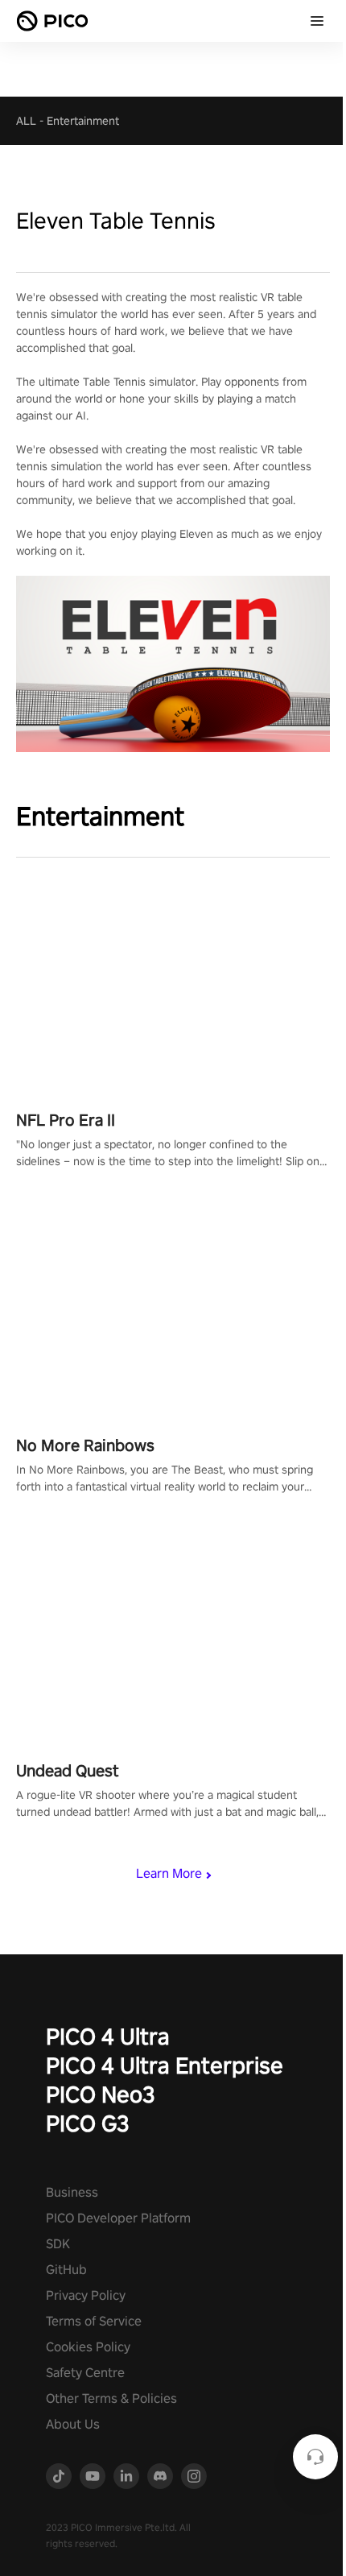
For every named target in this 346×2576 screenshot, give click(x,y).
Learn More (169, 1873)
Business (72, 2192)
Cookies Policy (88, 2347)
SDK (58, 2244)
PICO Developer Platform (118, 2218)
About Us (73, 2424)
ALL (26, 121)
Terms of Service (94, 2321)
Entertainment (83, 121)
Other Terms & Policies (111, 2398)
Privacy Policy (86, 2295)
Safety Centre (85, 2373)
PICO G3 (88, 2123)
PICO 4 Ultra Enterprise (165, 2065)
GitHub (66, 2270)
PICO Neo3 (101, 2094)
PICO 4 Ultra (108, 2036)
